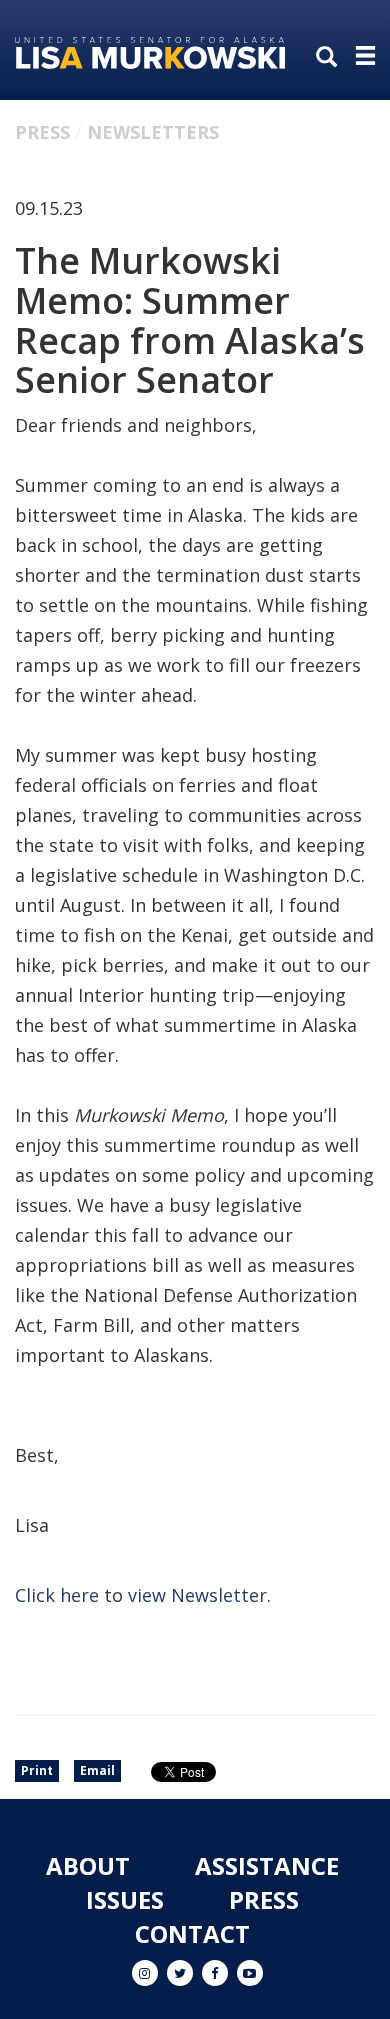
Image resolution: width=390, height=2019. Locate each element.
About (88, 1865)
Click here (57, 1595)
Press (42, 132)
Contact (192, 1933)
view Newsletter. (199, 1595)
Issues (125, 1899)
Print (37, 1770)
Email (97, 1770)
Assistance (267, 1865)
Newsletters (153, 132)
